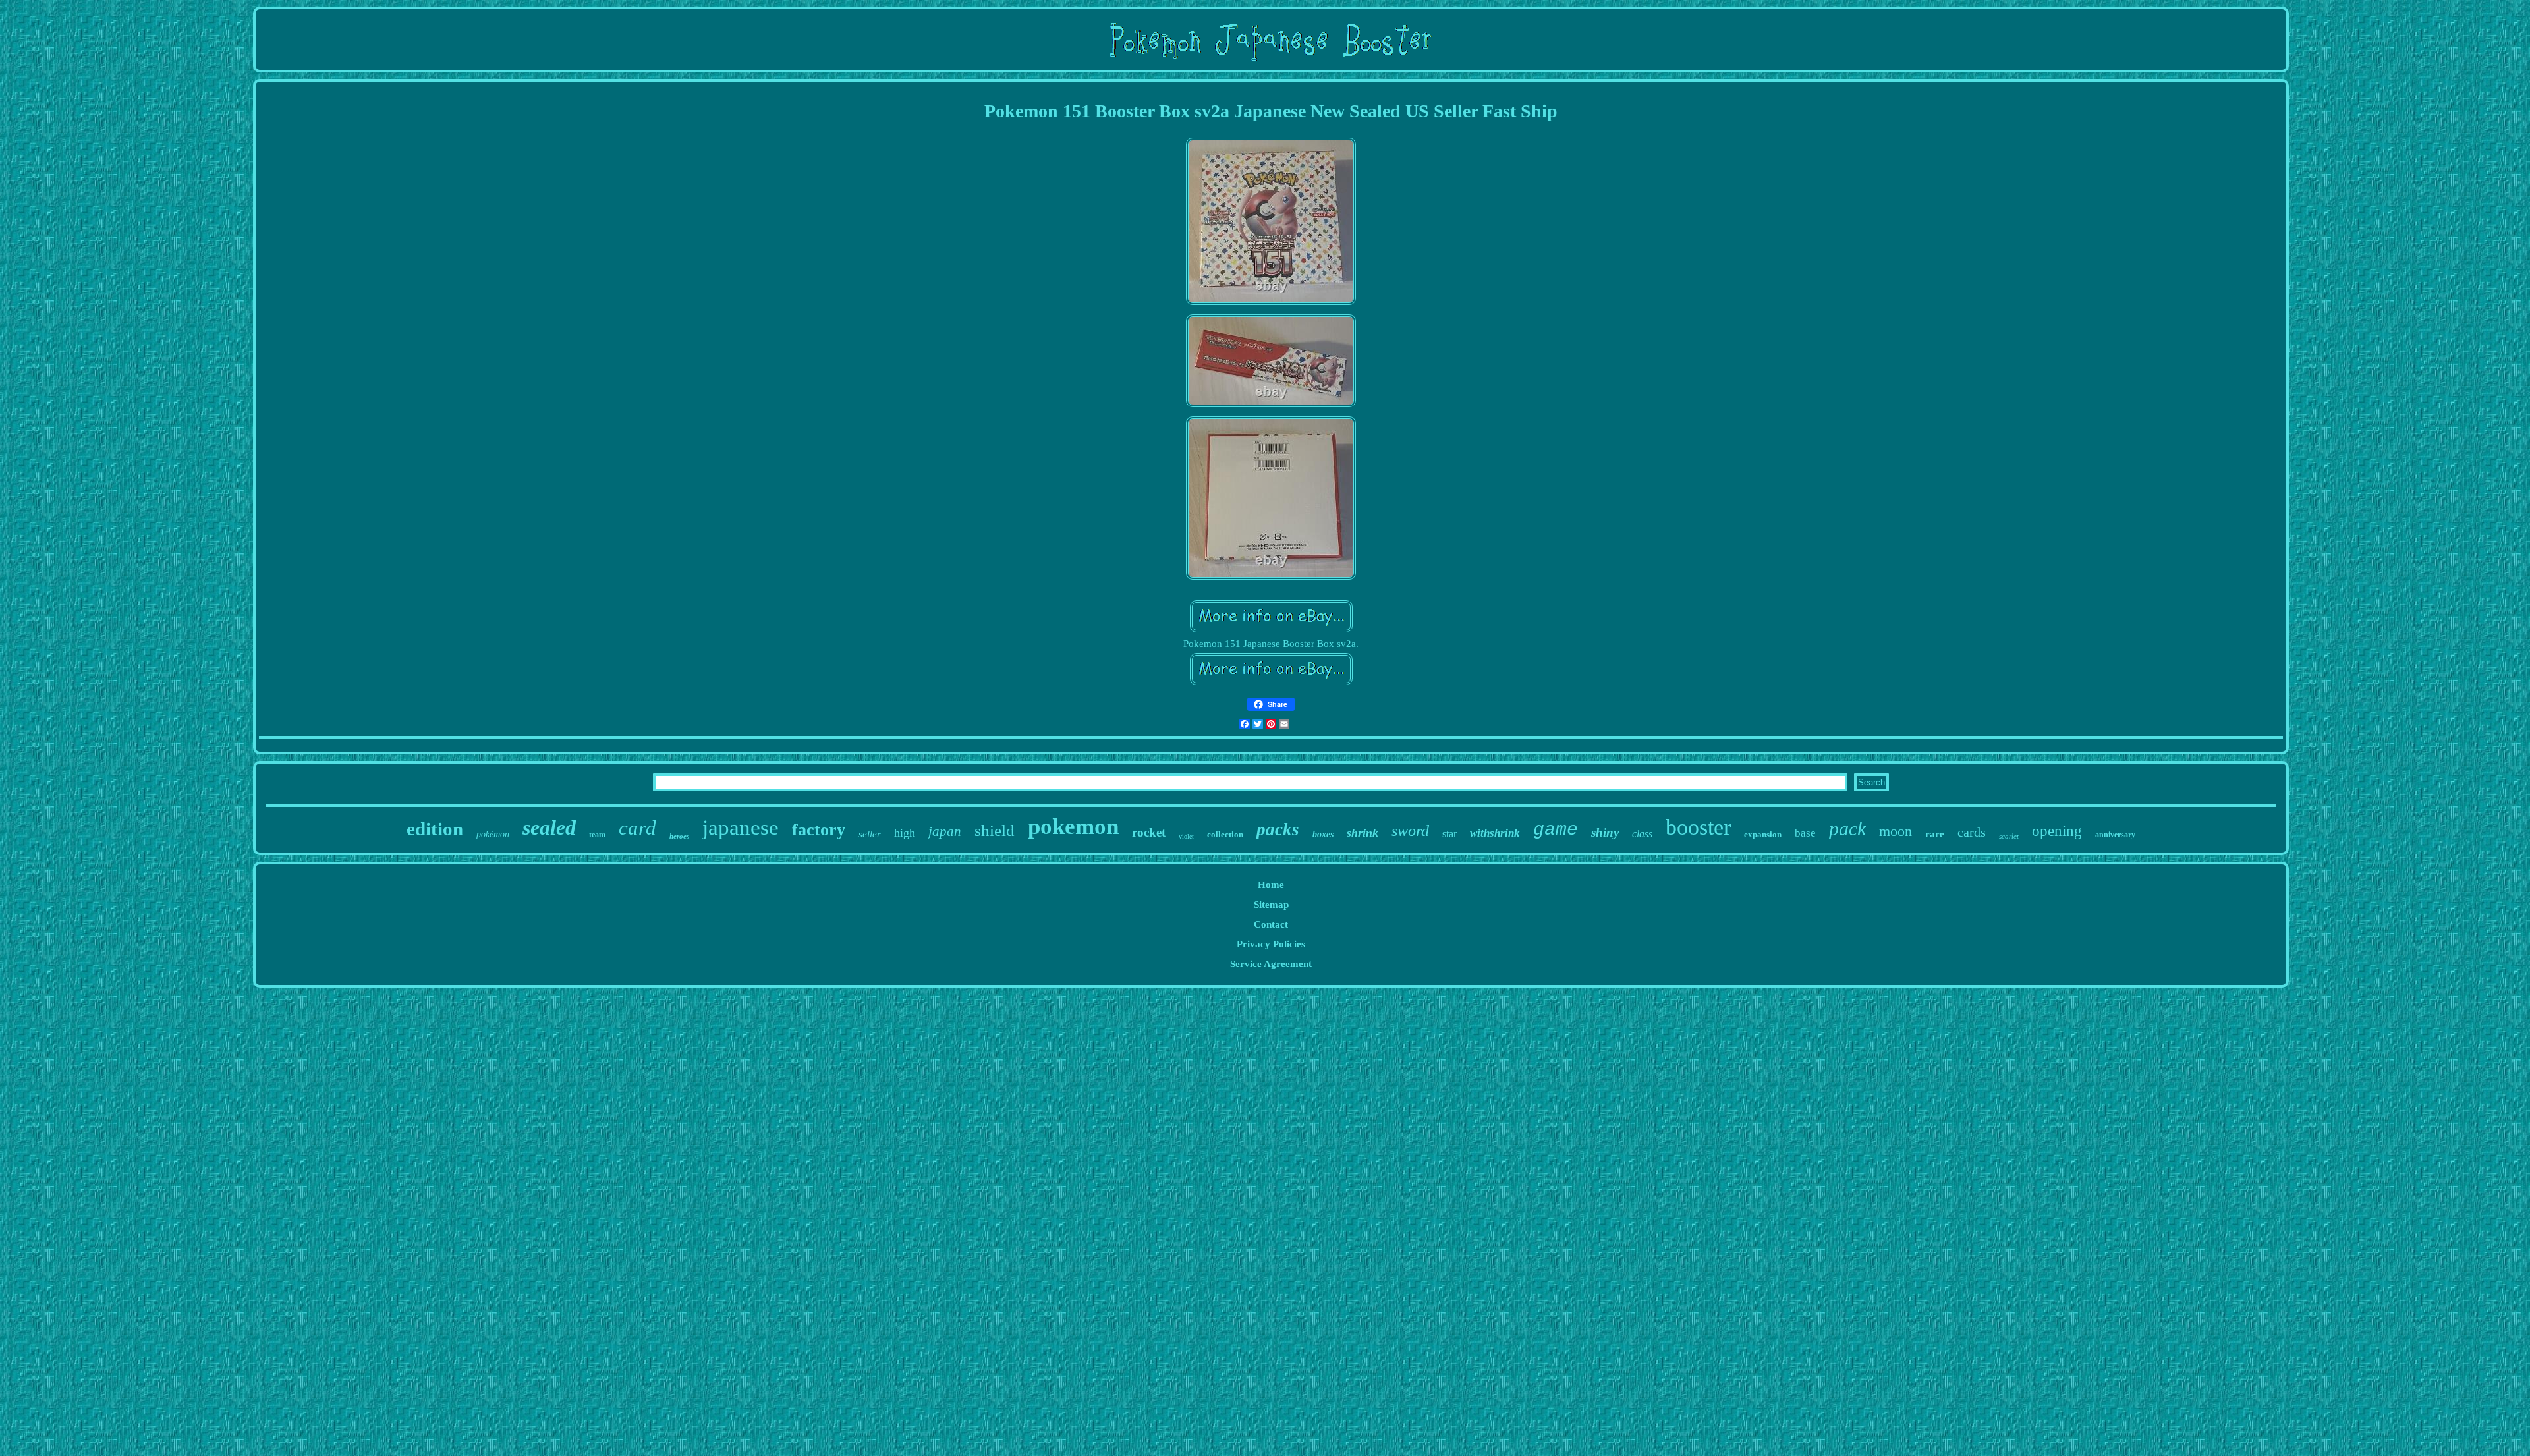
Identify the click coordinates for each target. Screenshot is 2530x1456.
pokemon (1073, 826)
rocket (1149, 832)
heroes (679, 836)
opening (2057, 831)
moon (1896, 831)
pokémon (493, 834)
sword (1410, 831)
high (905, 833)
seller (870, 834)
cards (1972, 832)
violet (1186, 836)
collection (1225, 834)
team (597, 835)
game (1556, 830)
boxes (1323, 834)
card (637, 828)
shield (995, 830)
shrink (1363, 833)
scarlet (2009, 836)
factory (819, 830)
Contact (1271, 924)
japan (945, 831)
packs (1278, 829)
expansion (1763, 834)
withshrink (1495, 833)
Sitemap (1271, 905)
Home (1271, 885)
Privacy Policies (1271, 944)
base (1805, 833)
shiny (1605, 832)
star (1449, 834)
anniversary (2115, 835)
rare (1935, 834)
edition (435, 829)
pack (1847, 828)
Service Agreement (1271, 964)
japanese (741, 827)
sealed (549, 827)
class (1642, 834)
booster (1698, 827)
